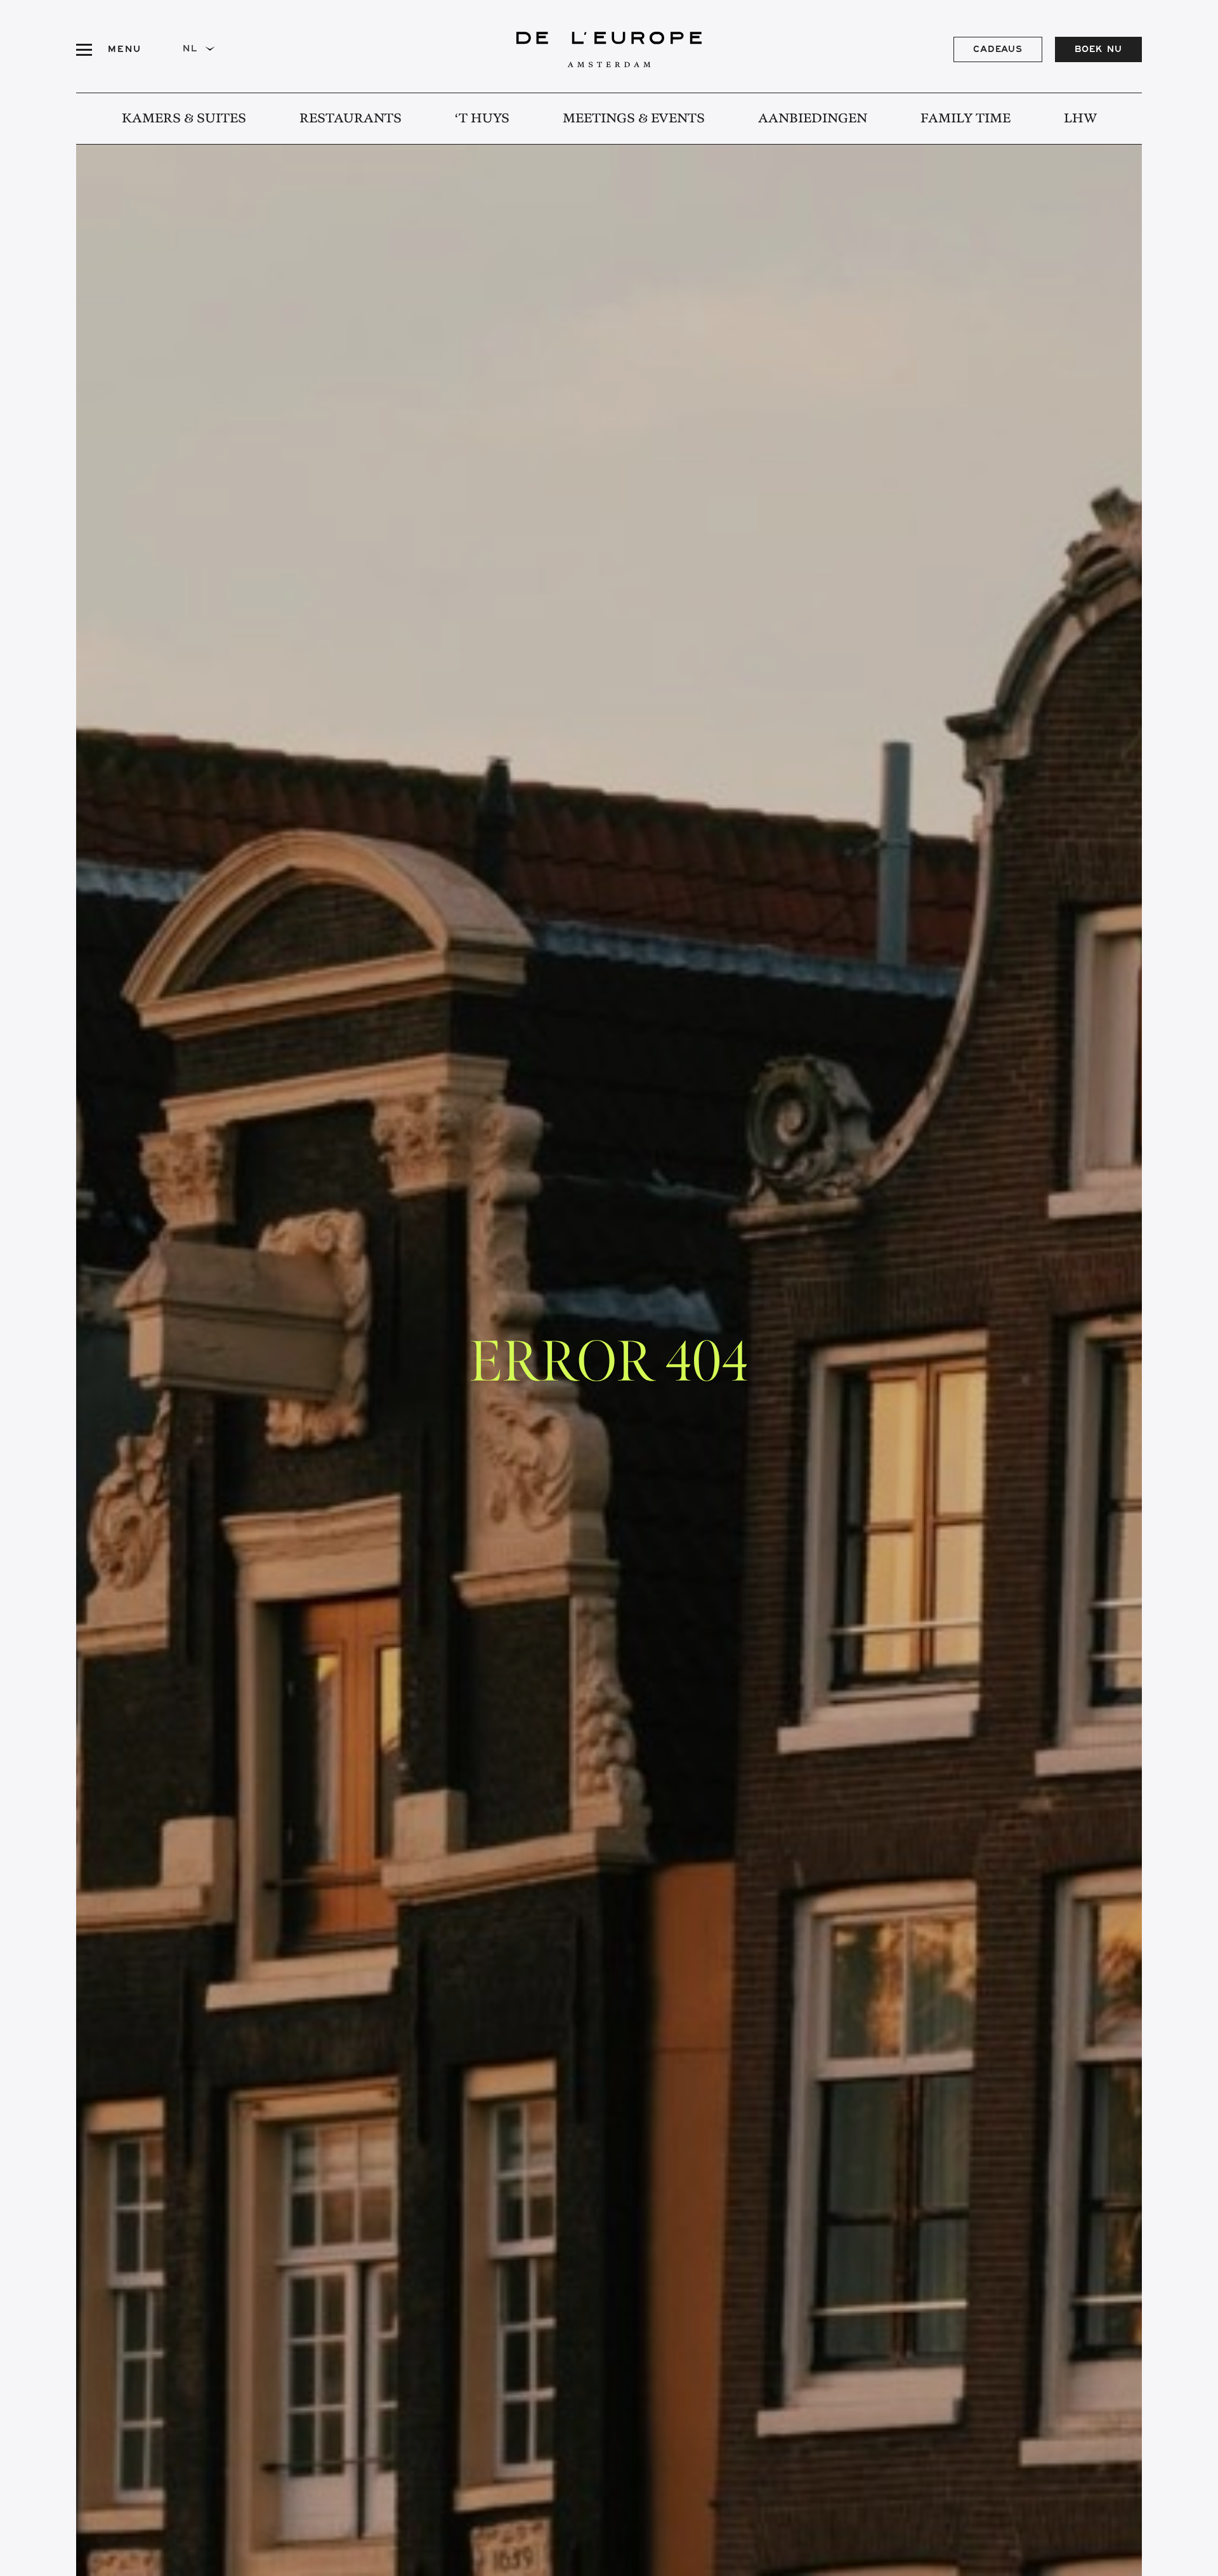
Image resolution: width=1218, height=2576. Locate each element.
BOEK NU (1098, 51)
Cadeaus (998, 51)
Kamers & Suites (184, 119)
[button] (203, 49)
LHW (1080, 119)
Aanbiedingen (813, 119)
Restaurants (350, 119)
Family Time (966, 119)
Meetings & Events (634, 119)
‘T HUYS (482, 119)
